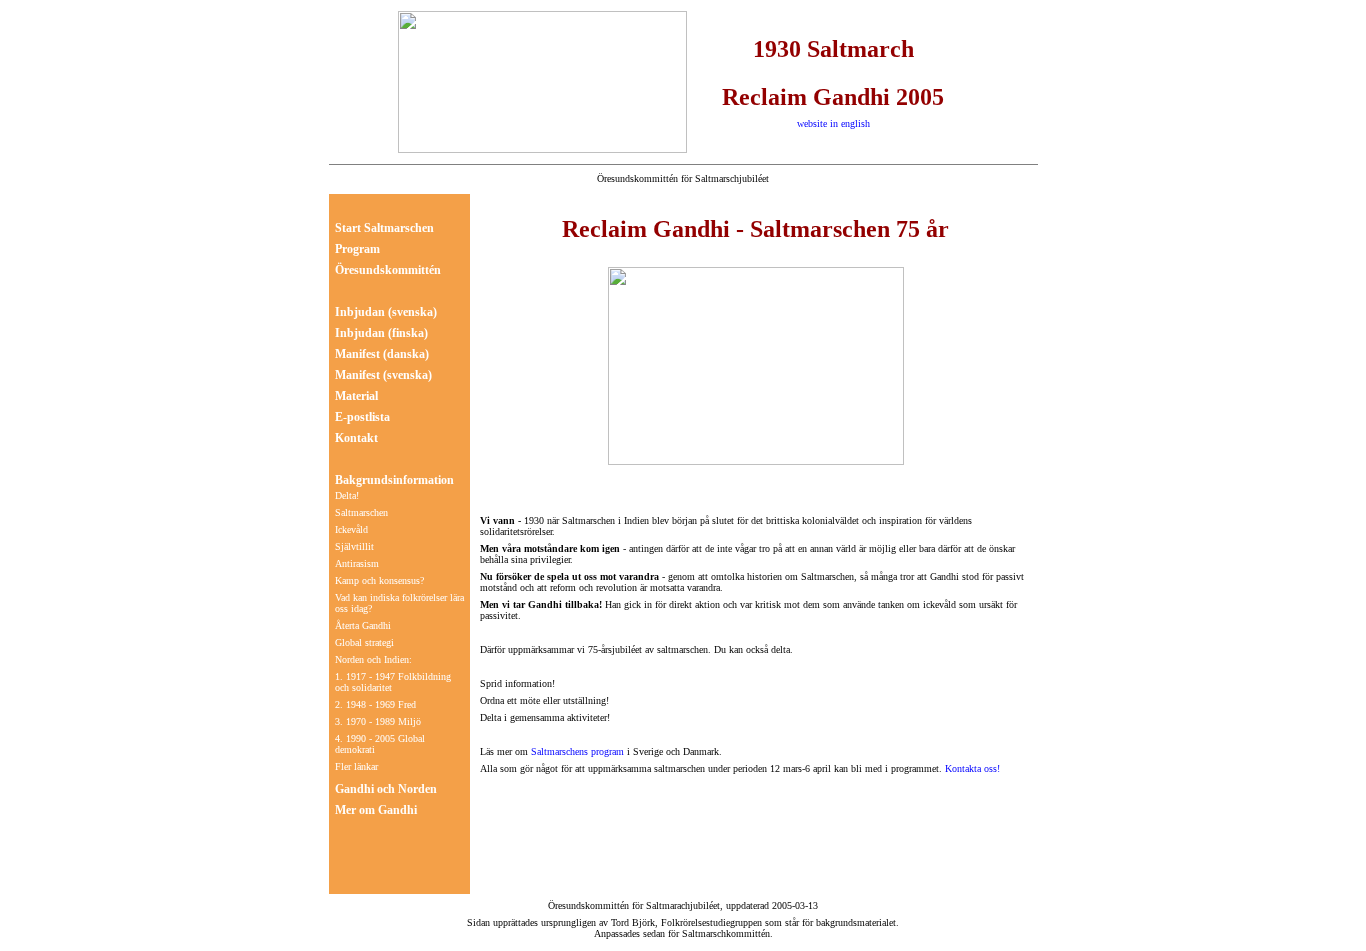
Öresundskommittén (388, 270)
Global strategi (364, 642)
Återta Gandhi (363, 625)
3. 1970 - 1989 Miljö (378, 721)
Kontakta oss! (972, 768)
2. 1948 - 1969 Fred (375, 704)
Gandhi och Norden (386, 789)
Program (357, 249)
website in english (833, 123)
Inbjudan (360, 312)
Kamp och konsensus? (379, 580)
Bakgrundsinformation (394, 480)
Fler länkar (356, 766)
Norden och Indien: (373, 659)
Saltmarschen (361, 512)
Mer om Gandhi (376, 810)
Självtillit (354, 546)
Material (356, 396)
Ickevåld (351, 529)
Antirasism (357, 563)
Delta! (347, 495)
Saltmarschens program (576, 751)
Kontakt (356, 438)
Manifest (357, 354)
